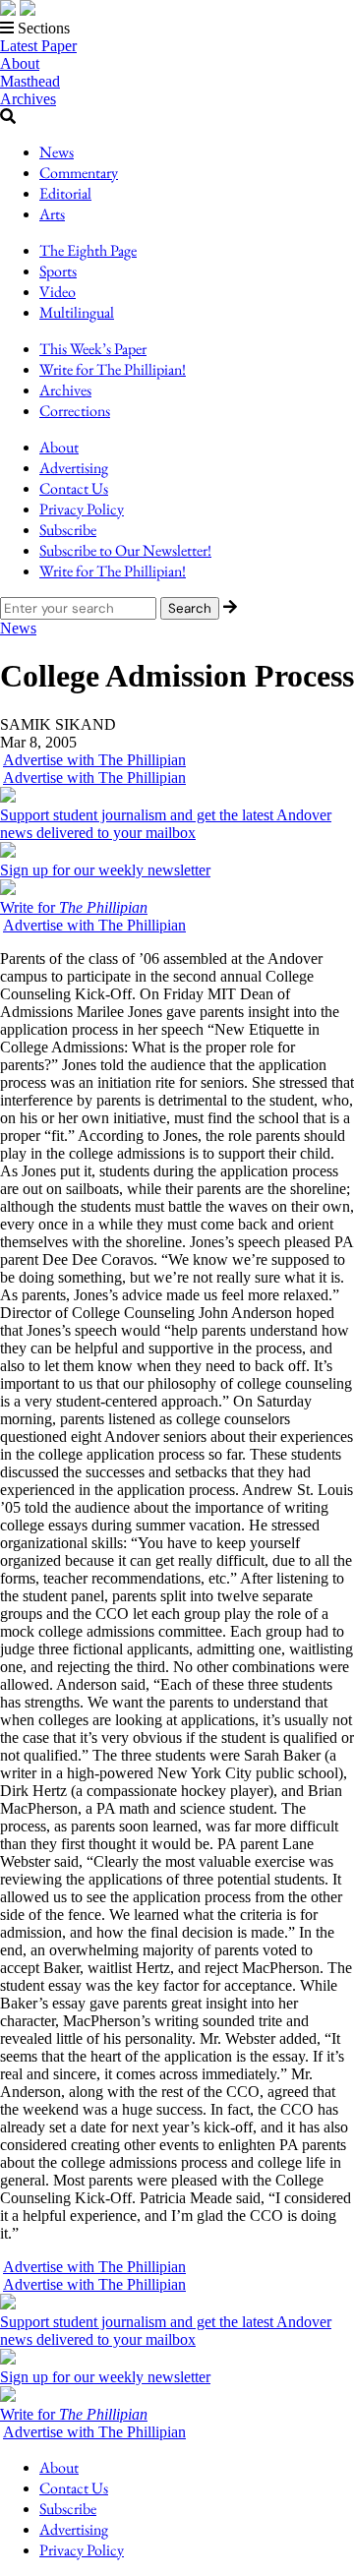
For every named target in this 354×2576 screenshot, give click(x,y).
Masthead (30, 81)
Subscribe (68, 530)
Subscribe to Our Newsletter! (125, 550)
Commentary (79, 173)
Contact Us (74, 488)
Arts (52, 214)
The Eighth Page (88, 250)
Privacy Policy (82, 509)
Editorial (65, 193)
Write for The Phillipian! (113, 369)
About (20, 63)
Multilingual (77, 312)
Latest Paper (38, 46)
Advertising (74, 468)
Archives (28, 99)
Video (58, 292)
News (57, 152)
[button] (177, 29)
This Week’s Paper (93, 349)
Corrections (75, 411)
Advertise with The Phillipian (94, 760)
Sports (58, 271)
